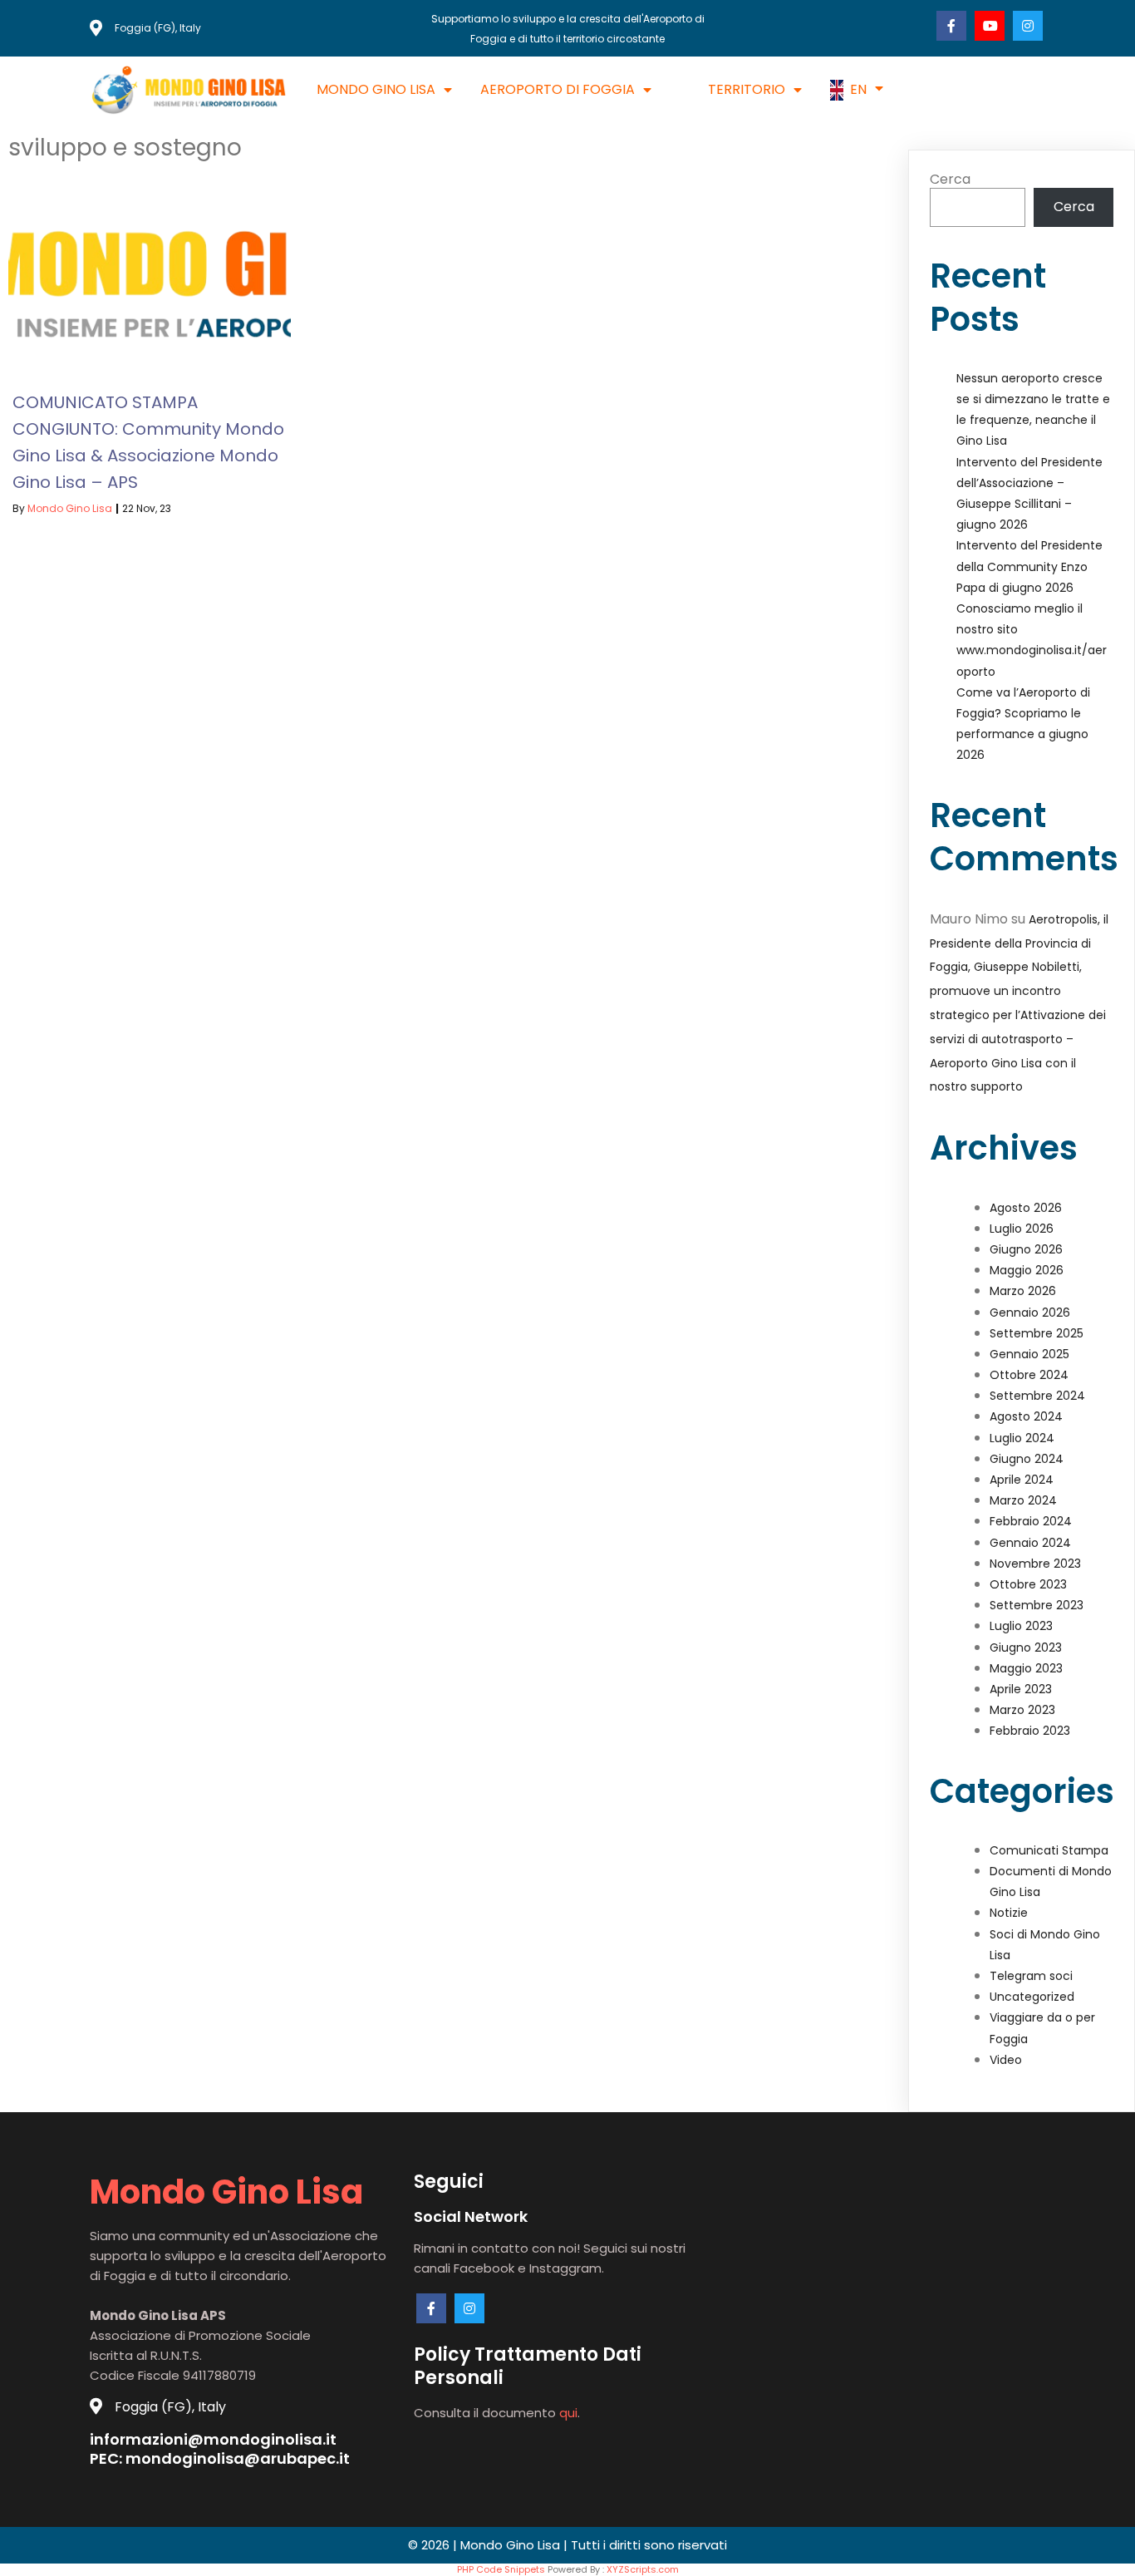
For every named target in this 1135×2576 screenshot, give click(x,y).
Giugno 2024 (1027, 1459)
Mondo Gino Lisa (70, 508)
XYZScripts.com (643, 2569)
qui (568, 2413)
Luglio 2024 (1022, 1438)
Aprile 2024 (1022, 1480)
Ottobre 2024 (1029, 1375)
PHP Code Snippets (501, 2569)
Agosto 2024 (1026, 1416)
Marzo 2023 (1022, 1710)
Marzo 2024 (1023, 1500)
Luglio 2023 (1021, 1626)
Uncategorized (1032, 1997)
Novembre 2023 (1035, 1564)
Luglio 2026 (1022, 1229)
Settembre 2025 (1037, 1333)
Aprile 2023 (1021, 1689)
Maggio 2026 (1027, 1270)
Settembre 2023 (1037, 1605)
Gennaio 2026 (1030, 1313)
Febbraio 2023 (1030, 1731)
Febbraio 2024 (1031, 1521)
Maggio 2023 (1026, 1668)
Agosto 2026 (1026, 1208)
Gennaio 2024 (1030, 1543)
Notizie (1009, 1913)
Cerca (950, 179)
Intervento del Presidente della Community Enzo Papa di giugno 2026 (1029, 566)
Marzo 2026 (1023, 1291)
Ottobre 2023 (1028, 1584)
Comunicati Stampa (1049, 1850)
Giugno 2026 (1026, 1249)
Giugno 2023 (1026, 1648)
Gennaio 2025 (1029, 1354)
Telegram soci (1031, 1976)
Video (1006, 2060)
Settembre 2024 (1037, 1396)
